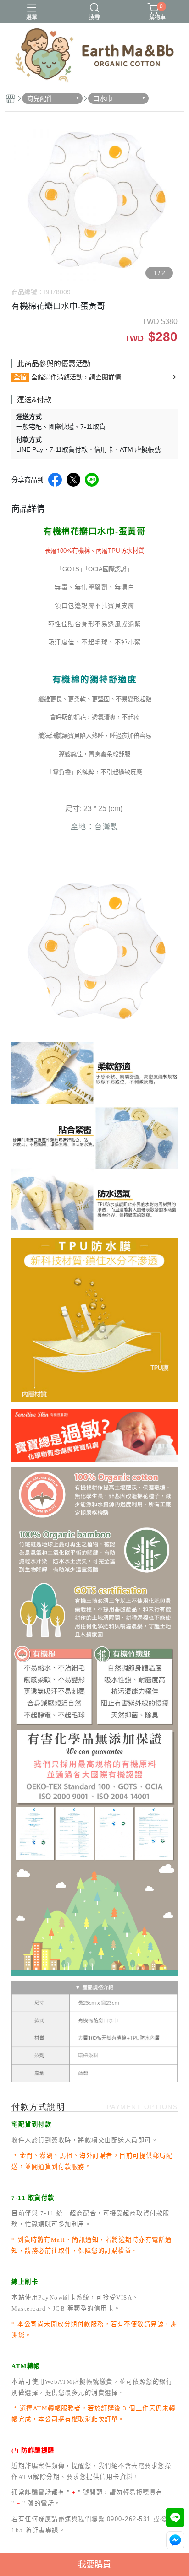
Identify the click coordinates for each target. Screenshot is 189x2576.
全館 (20, 377)
